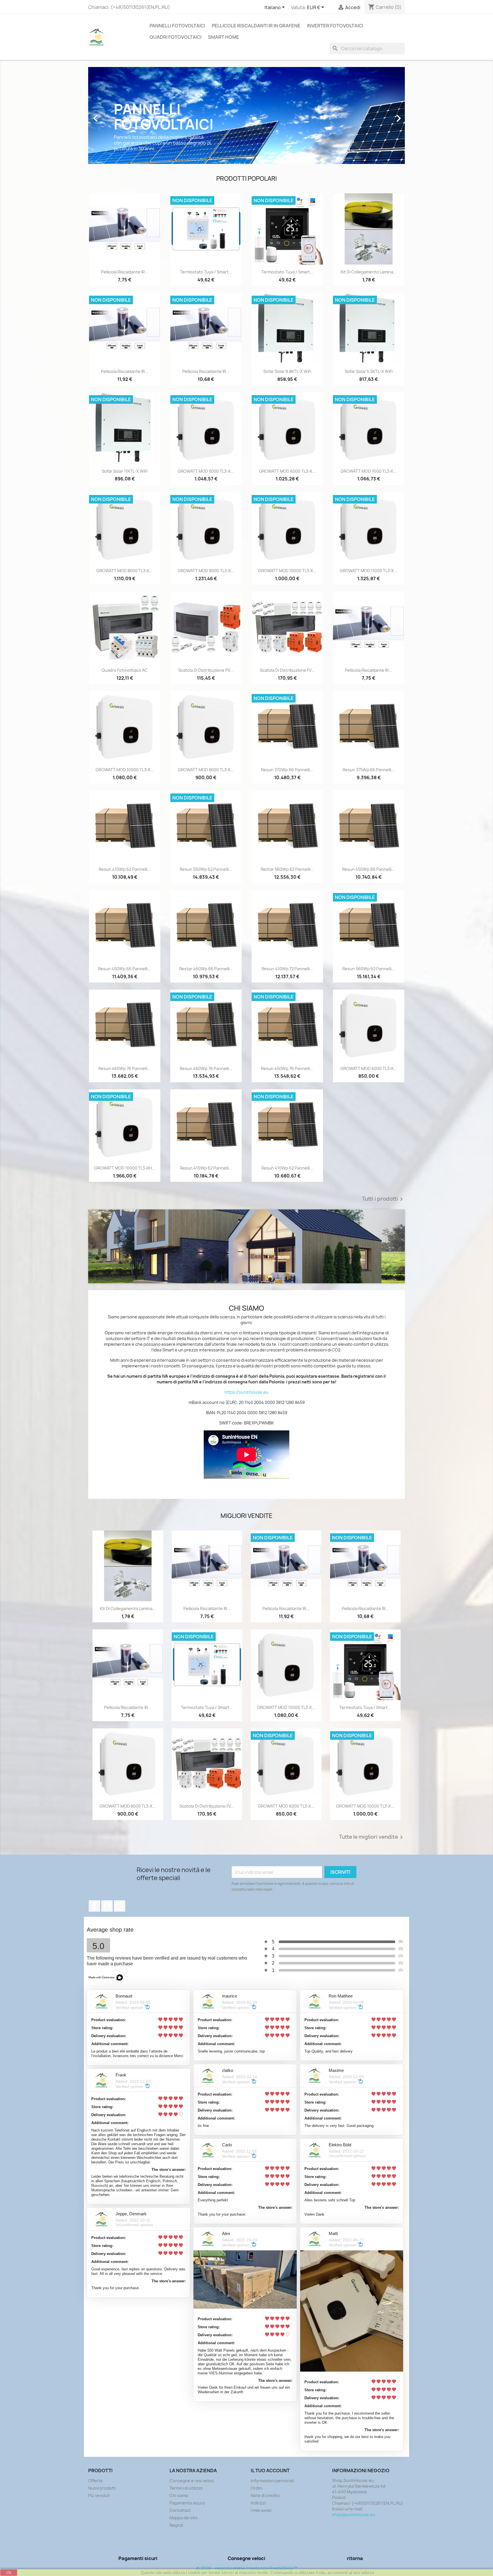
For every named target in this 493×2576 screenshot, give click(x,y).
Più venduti (99, 2495)
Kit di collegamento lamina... (369, 272)
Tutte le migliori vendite (372, 1837)
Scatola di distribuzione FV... (287, 670)
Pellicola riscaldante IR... (125, 272)
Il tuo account (270, 2471)
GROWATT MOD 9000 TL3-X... (206, 571)
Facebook (94, 1906)
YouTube (107, 1906)
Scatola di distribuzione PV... (206, 670)
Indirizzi (258, 2503)
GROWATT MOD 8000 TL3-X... (125, 571)
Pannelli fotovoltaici (177, 26)
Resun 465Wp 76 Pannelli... (125, 1068)
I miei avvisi (261, 2510)
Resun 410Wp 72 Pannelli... (287, 969)
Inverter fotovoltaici (335, 26)
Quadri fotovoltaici (175, 37)
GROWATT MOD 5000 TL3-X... (206, 471)
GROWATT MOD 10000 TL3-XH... (125, 1168)
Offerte (95, 2481)
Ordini (257, 2488)
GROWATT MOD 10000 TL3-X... (287, 571)
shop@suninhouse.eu (354, 2515)
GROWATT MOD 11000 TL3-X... (368, 571)
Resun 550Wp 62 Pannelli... (206, 869)
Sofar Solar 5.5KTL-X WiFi (369, 371)
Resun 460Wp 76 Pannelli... (206, 1068)
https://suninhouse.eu (246, 1392)
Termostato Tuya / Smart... (206, 272)
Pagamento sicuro (187, 2503)
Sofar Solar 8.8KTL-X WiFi (287, 371)
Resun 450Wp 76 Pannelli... (287, 1068)
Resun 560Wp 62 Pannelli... (369, 969)
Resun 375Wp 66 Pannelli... (369, 770)
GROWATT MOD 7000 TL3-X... (369, 471)
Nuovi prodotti (102, 2488)
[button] (112, 115)
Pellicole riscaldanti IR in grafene (256, 26)
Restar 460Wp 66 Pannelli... (206, 969)
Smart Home (224, 37)
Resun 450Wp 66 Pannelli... (368, 869)
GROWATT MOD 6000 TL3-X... (287, 471)
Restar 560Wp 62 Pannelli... (287, 869)
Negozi (176, 2525)
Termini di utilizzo (186, 2488)
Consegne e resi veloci (192, 2481)
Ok (9, 2573)
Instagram (120, 1906)
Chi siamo (179, 2495)
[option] (246, 115)
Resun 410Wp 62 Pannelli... (125, 869)
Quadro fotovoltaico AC (125, 670)
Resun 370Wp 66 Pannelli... (287, 770)
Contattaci (180, 2510)
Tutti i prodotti (383, 1199)
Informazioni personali (272, 2481)
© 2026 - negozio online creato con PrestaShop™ (247, 2568)
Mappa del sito (184, 2518)
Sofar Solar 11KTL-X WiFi (125, 471)
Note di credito (265, 2495)
